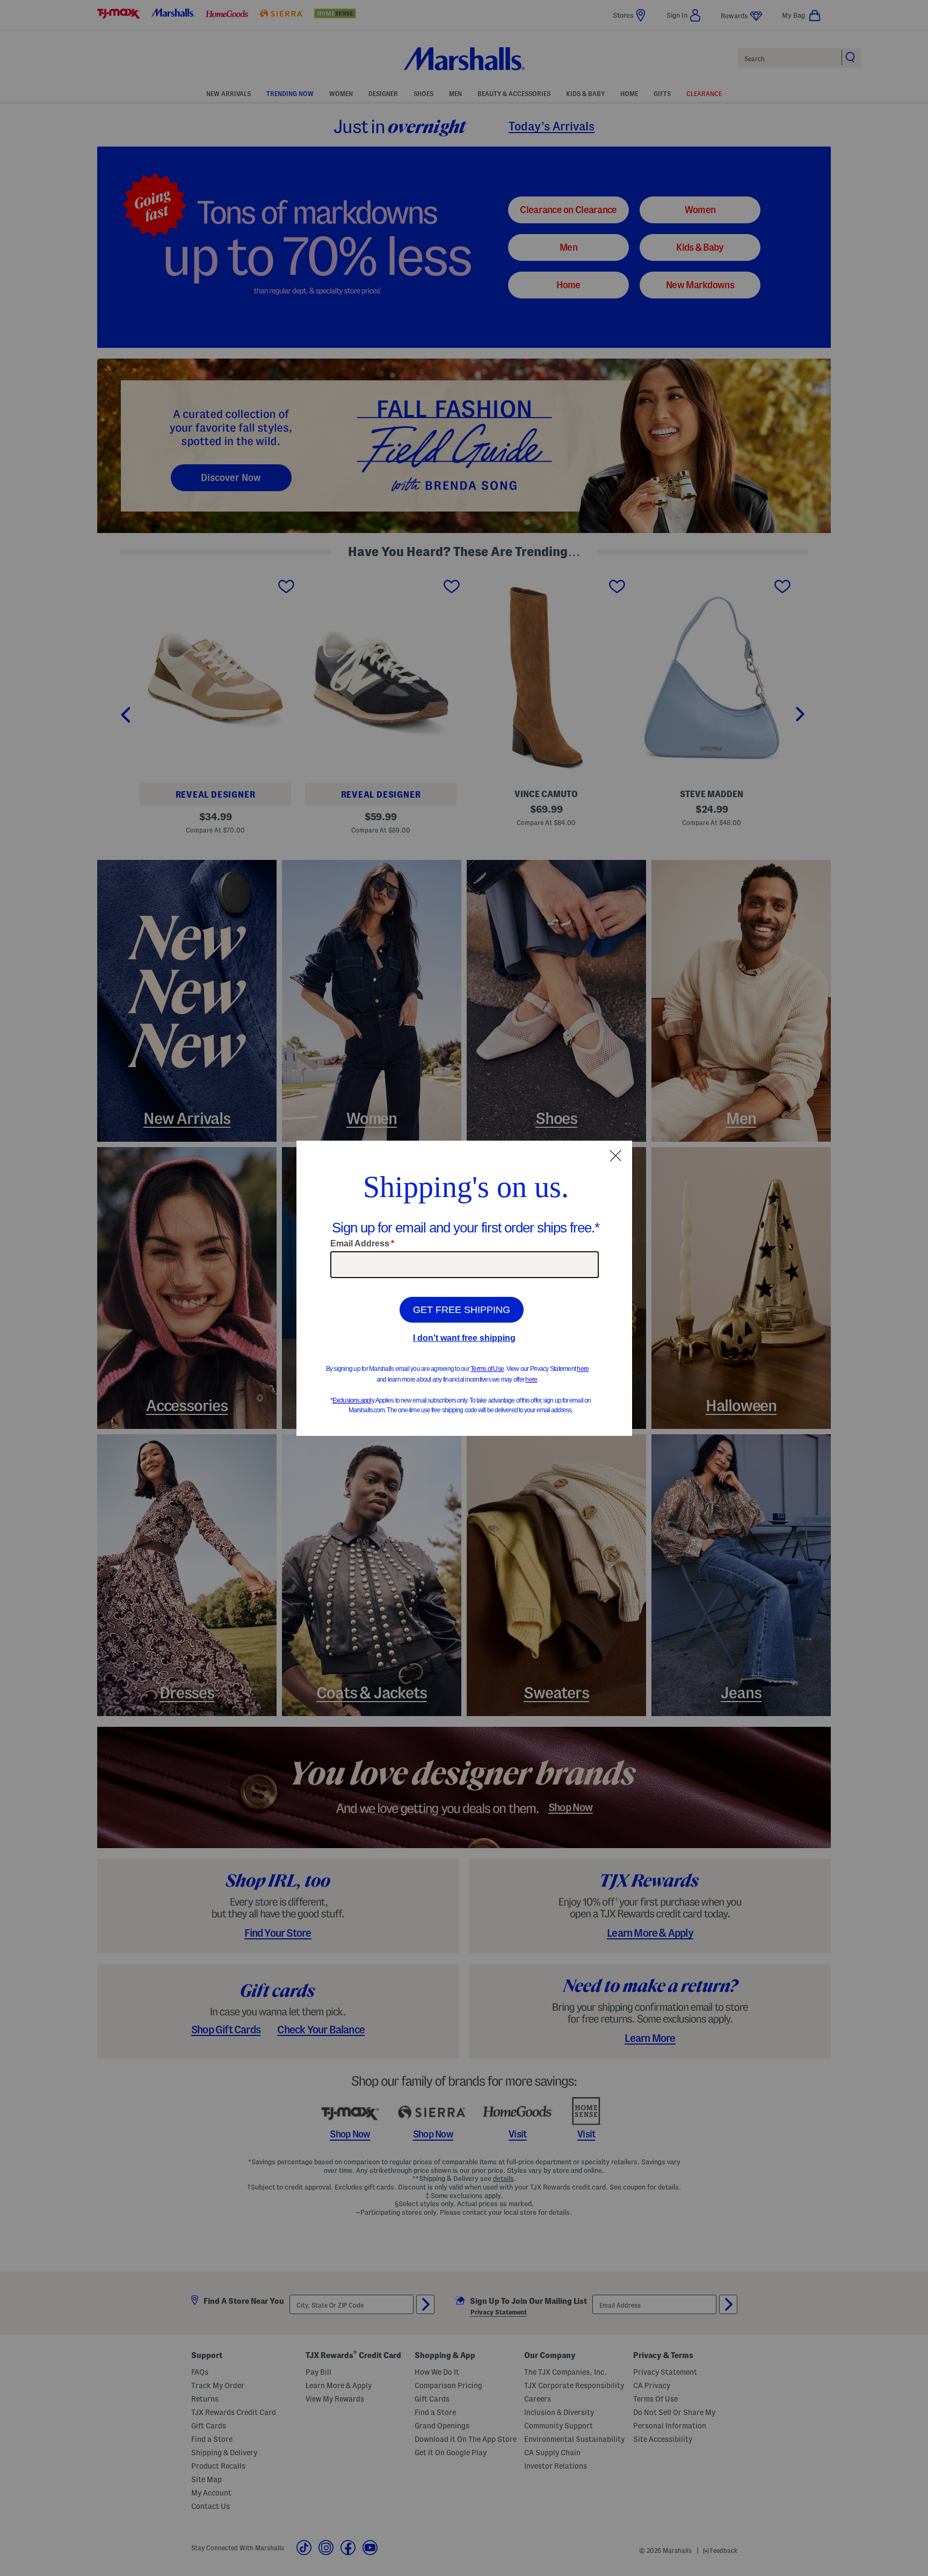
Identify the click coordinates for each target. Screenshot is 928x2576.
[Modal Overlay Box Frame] (464, 1288)
